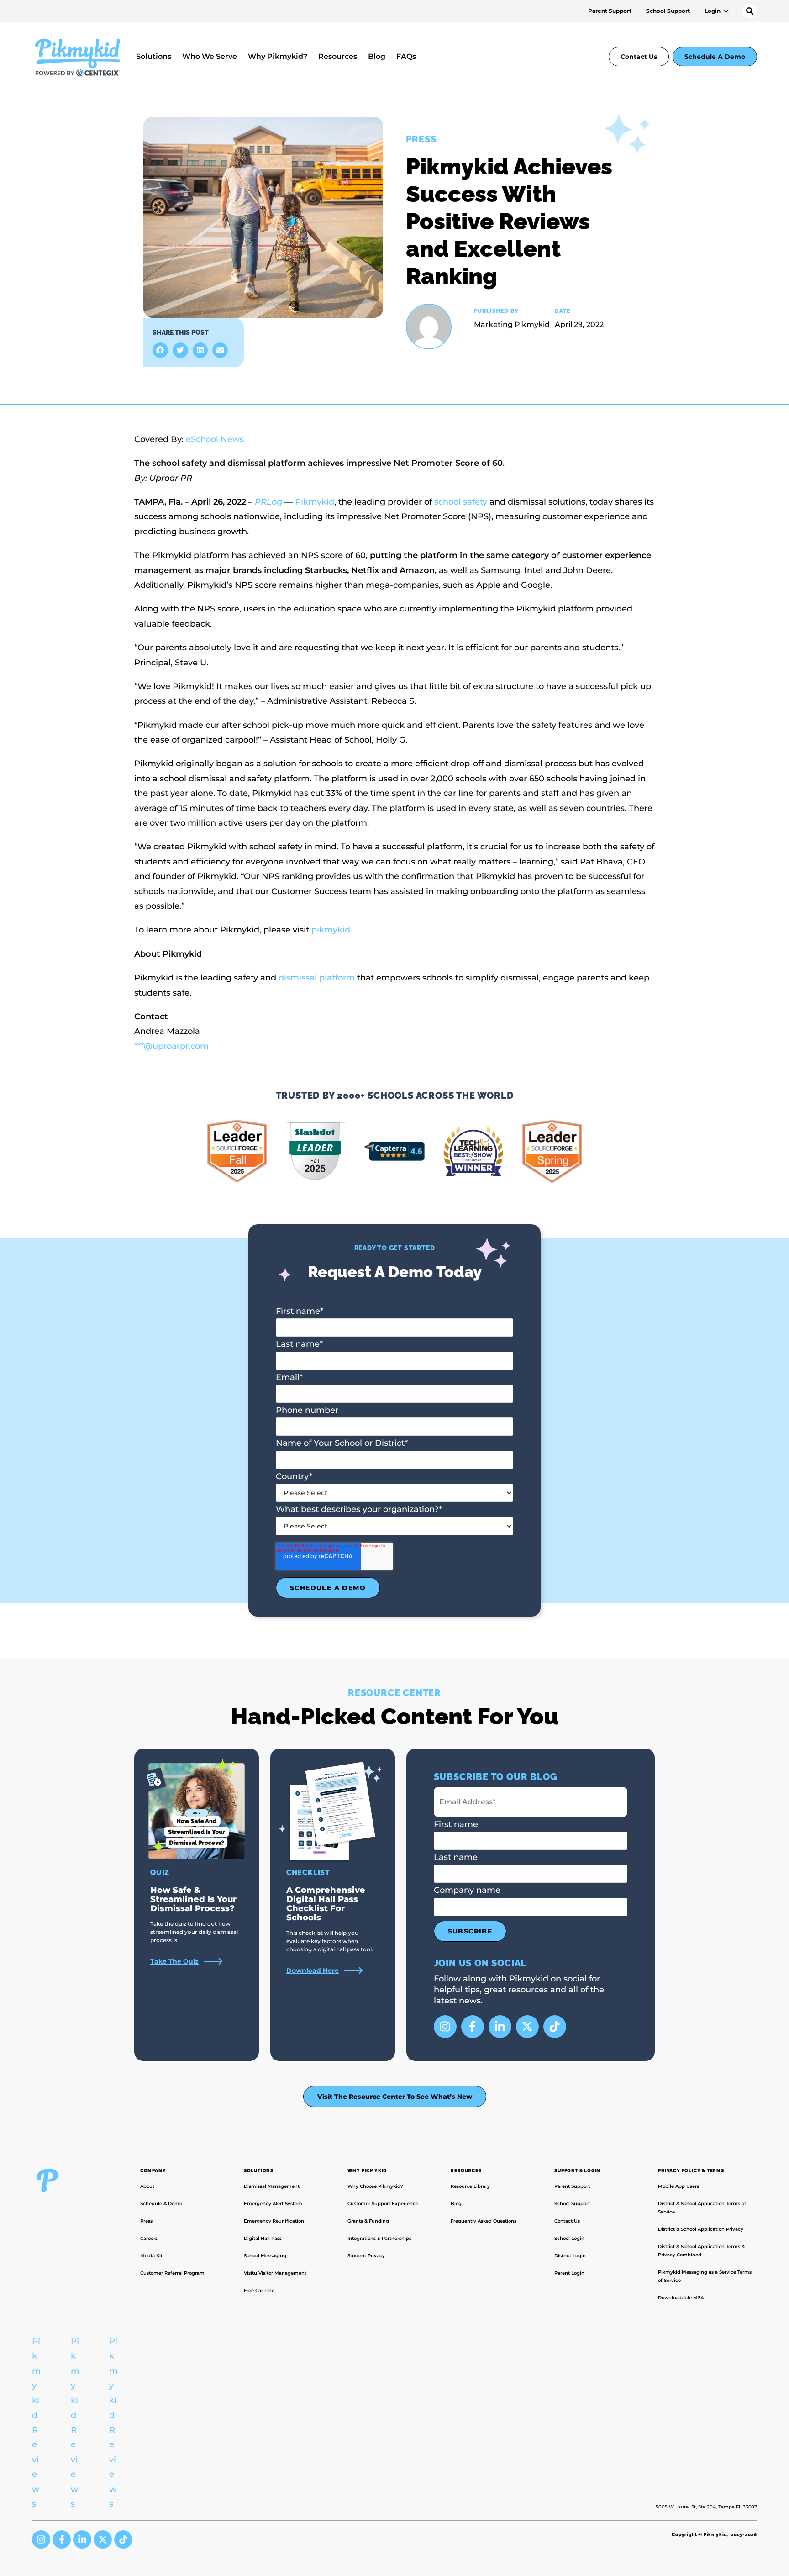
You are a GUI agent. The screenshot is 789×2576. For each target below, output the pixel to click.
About (147, 2186)
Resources (338, 56)
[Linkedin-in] (500, 2027)
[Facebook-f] (473, 2027)
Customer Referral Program (172, 2273)
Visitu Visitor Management (275, 2273)
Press (146, 2221)
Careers (149, 2238)
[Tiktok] (555, 2027)
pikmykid (331, 930)
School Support (668, 11)
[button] (160, 350)
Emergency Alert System (273, 2204)
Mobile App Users (679, 2186)
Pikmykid (315, 502)
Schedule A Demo (715, 57)
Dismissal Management (272, 2186)
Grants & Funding (368, 2221)
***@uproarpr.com (171, 1046)
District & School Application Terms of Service (702, 2208)
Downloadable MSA (681, 2298)
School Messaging (265, 2256)
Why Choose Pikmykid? (375, 2186)
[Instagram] (445, 2027)
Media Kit (151, 2256)
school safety (461, 502)
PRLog (268, 502)
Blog (377, 56)
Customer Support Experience (383, 2204)
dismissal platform (317, 978)
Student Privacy (366, 2256)
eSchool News (215, 439)
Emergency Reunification (274, 2221)
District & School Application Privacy (701, 2229)
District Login (570, 2256)
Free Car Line (259, 2290)
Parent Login (569, 2273)
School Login (569, 2238)
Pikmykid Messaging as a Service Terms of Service (705, 2276)
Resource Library (470, 2186)
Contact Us (639, 57)
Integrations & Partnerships (379, 2238)
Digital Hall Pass (263, 2238)
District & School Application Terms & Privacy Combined (701, 2251)
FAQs (406, 56)
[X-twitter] (527, 2027)
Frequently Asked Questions (484, 2221)
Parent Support (610, 11)
